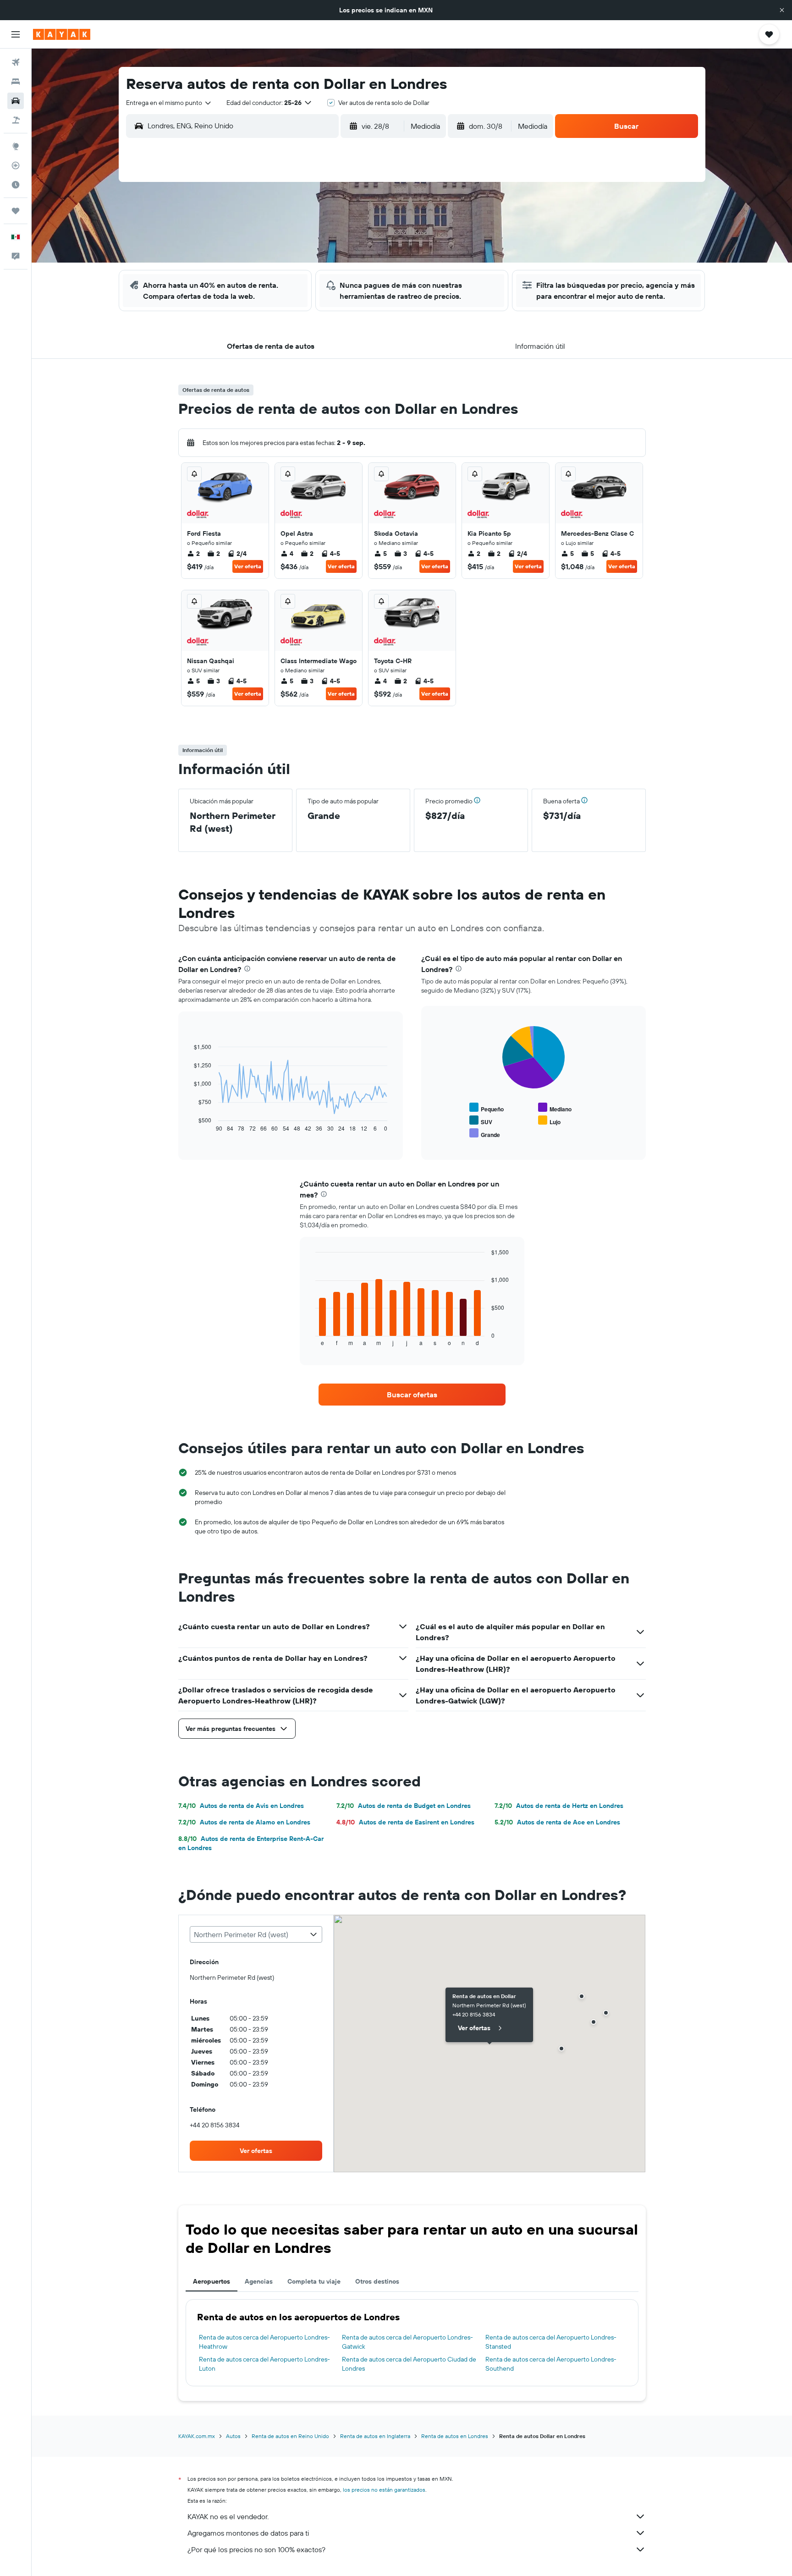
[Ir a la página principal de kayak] (62, 34)
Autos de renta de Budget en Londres (404, 1806)
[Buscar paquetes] (16, 120)
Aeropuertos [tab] (212, 2281)
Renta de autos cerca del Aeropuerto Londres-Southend (551, 2364)
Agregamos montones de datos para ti (248, 2533)
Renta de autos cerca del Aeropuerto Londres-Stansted (551, 2342)
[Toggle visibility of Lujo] (549, 1121)
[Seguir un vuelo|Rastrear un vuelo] (16, 165)
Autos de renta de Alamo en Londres (244, 1822)
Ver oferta (248, 566)
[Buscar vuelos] (16, 62)
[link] (412, 1395)
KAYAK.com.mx (197, 2436)
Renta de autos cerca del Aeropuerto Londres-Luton (264, 2364)
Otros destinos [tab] (377, 2281)
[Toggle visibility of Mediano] (555, 1108)
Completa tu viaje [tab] (314, 2281)
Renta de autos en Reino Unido (290, 2436)
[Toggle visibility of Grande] (485, 1134)
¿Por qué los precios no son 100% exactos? (256, 2549)
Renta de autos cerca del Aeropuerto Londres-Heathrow (264, 2342)
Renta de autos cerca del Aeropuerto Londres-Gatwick (407, 2342)
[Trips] (16, 211)
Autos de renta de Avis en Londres (241, 1806)
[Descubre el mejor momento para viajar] (16, 185)
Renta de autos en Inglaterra (375, 2436)
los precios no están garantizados (384, 2490)
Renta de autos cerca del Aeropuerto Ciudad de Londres (409, 2364)
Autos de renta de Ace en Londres (557, 1822)
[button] (782, 10)
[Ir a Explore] (16, 146)
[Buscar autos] (16, 101)
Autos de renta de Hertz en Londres (559, 1806)
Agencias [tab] (259, 2281)
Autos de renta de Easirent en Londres (405, 1822)
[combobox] (169, 103)
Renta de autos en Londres (455, 2436)
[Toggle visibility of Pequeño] (487, 1108)
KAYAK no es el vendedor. (228, 2516)
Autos (233, 2436)
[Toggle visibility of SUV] (481, 1121)
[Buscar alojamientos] (16, 82)
